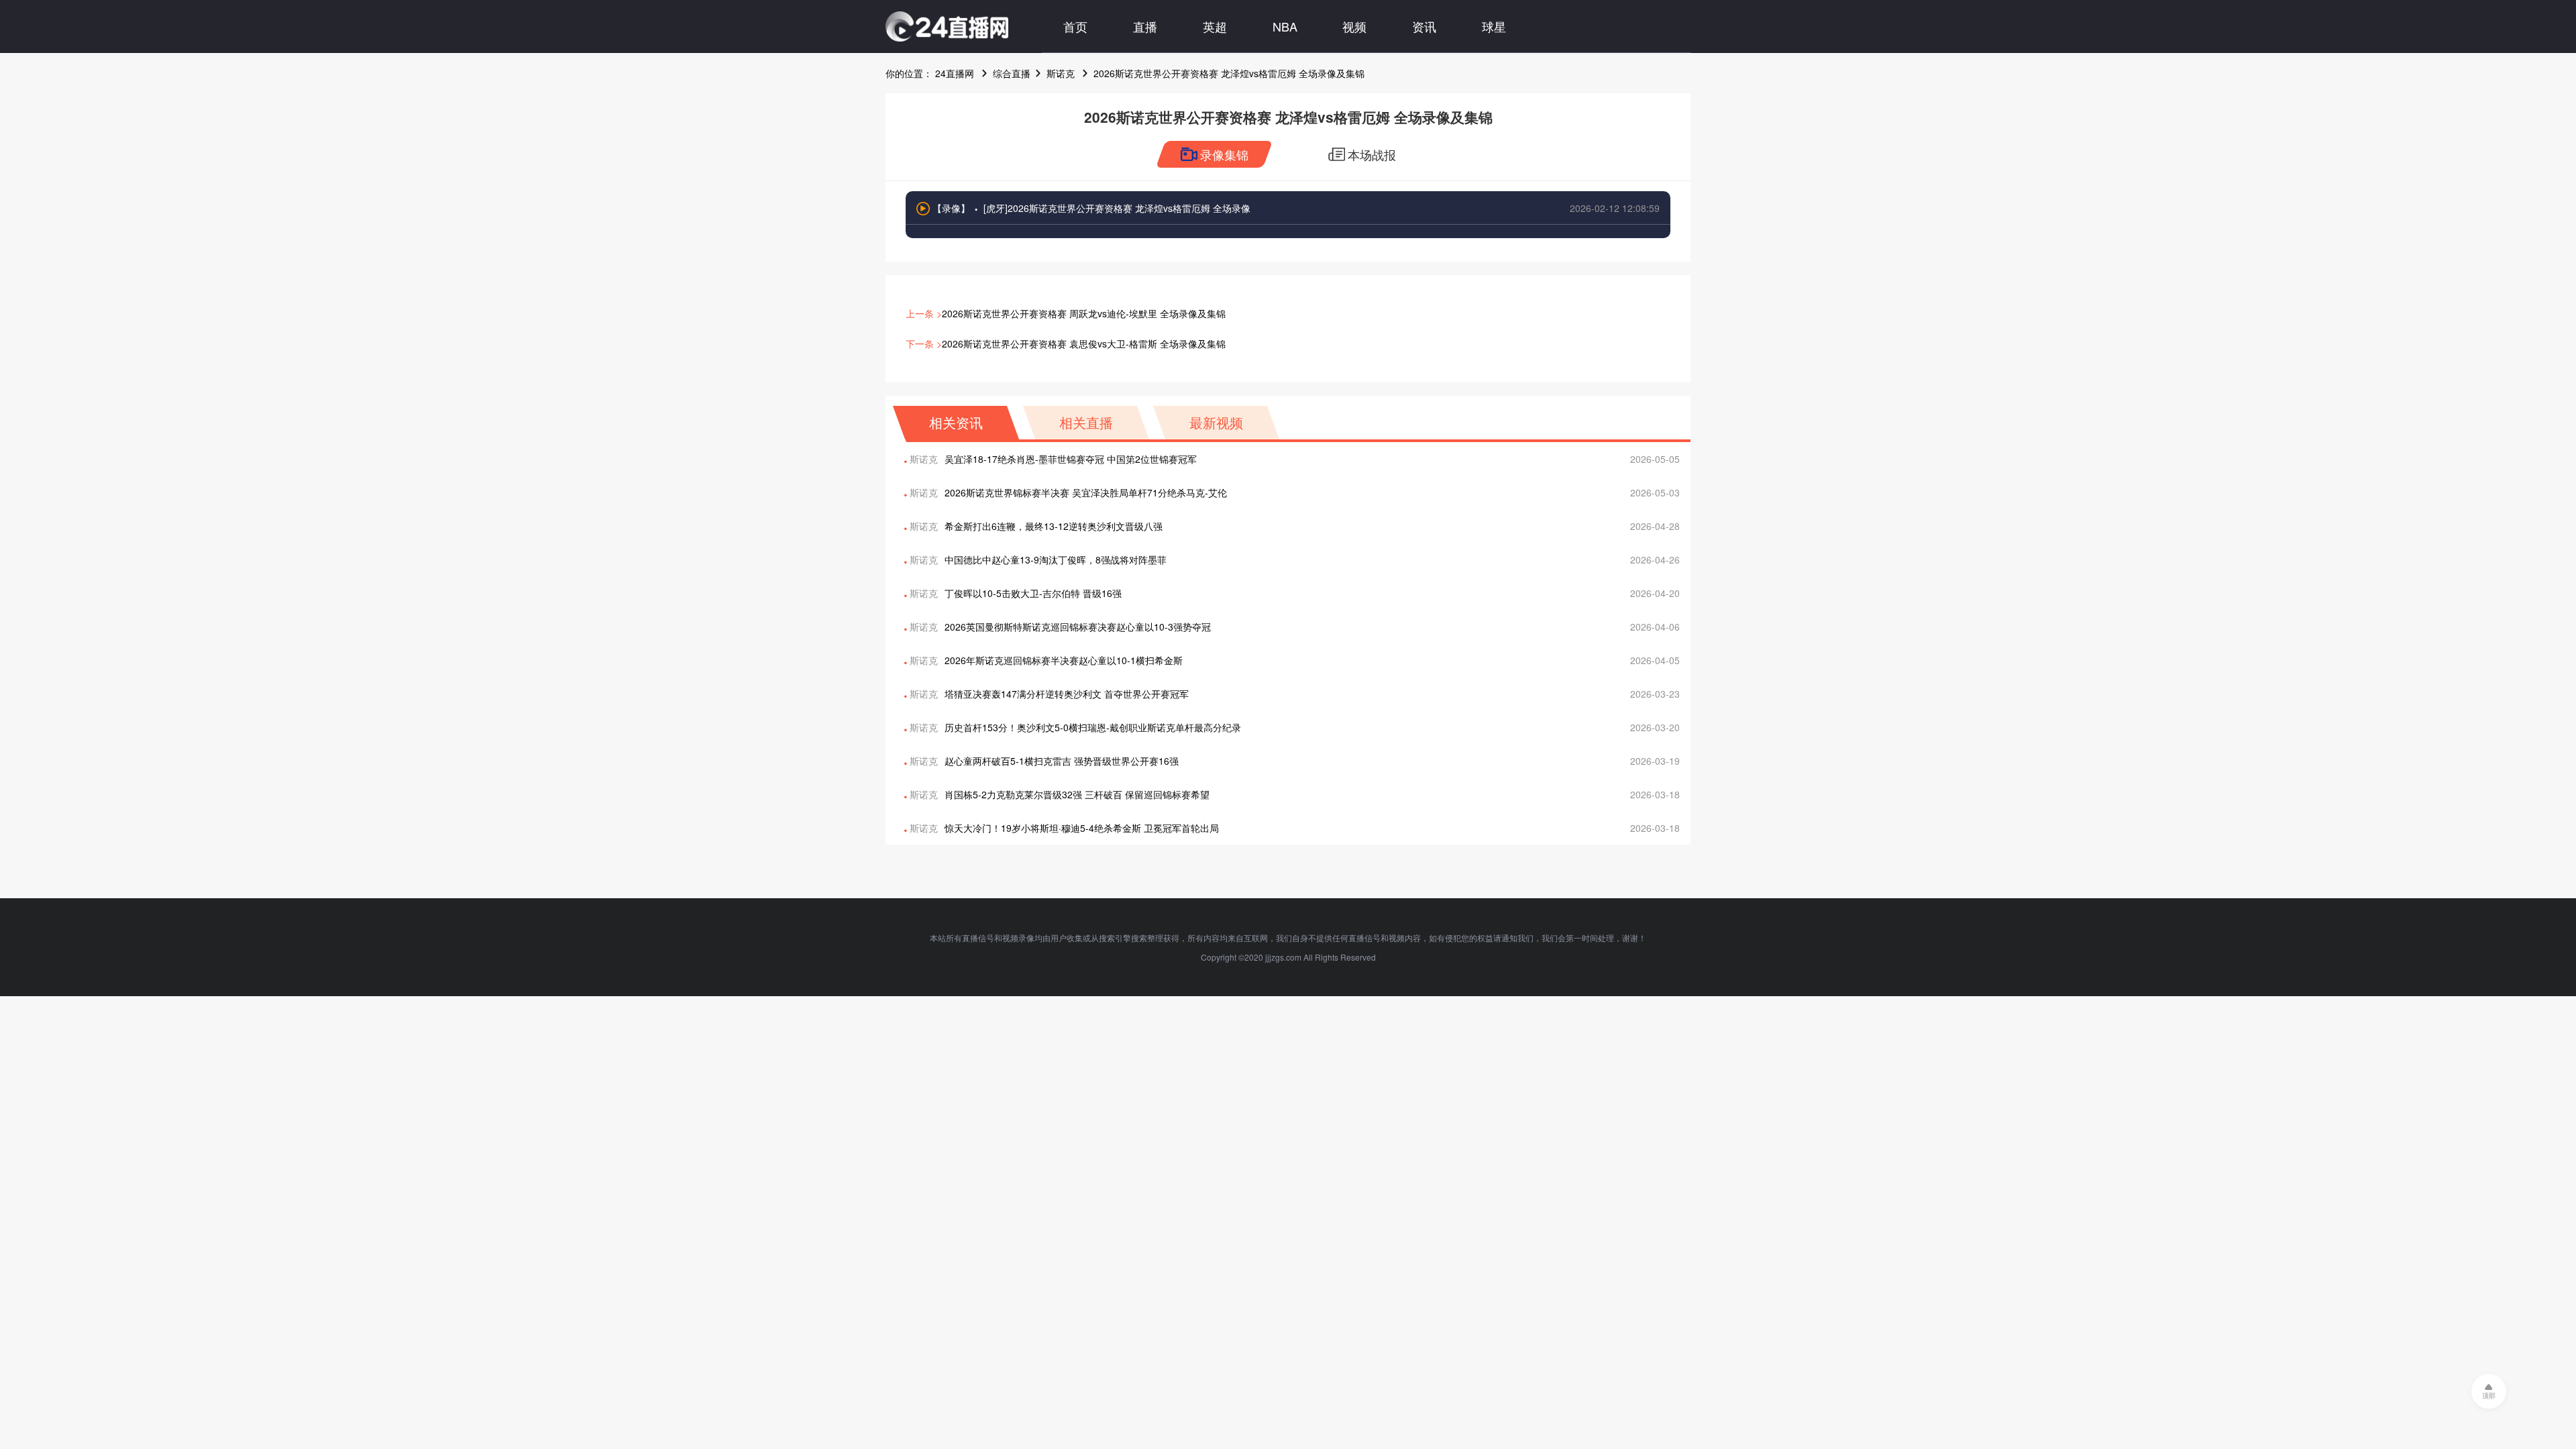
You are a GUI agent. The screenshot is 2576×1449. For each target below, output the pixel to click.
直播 (1145, 26)
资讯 (1424, 26)
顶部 (2489, 1395)
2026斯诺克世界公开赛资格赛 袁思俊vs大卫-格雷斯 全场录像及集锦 (1084, 343)
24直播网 (955, 73)
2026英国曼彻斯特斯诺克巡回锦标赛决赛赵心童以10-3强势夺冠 (1078, 627)
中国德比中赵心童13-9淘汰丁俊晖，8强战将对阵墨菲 (1056, 559)
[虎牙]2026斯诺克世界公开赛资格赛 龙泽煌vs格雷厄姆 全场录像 (1117, 208)
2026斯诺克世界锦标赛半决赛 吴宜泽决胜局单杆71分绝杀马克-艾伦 (1086, 492)
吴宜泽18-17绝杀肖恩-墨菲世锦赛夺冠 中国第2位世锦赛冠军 (1071, 459)
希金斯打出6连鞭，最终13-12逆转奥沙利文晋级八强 (1054, 526)
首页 (1075, 26)
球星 (1494, 26)
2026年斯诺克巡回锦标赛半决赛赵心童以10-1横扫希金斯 (1064, 660)
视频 (1354, 26)
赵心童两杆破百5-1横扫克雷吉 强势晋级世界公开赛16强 (1062, 761)
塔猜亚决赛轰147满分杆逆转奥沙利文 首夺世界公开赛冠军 (1067, 694)
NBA (1285, 26)
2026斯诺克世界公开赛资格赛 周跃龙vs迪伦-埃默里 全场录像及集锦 (1084, 313)
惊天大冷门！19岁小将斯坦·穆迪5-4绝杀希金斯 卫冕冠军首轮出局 (1082, 828)
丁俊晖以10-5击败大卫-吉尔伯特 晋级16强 (1033, 593)
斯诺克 (1061, 73)
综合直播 (1012, 73)
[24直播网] (947, 26)
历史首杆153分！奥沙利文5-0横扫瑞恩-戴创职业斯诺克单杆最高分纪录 (1093, 727)
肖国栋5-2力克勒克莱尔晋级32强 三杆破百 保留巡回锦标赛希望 (1077, 794)
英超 (1215, 26)
